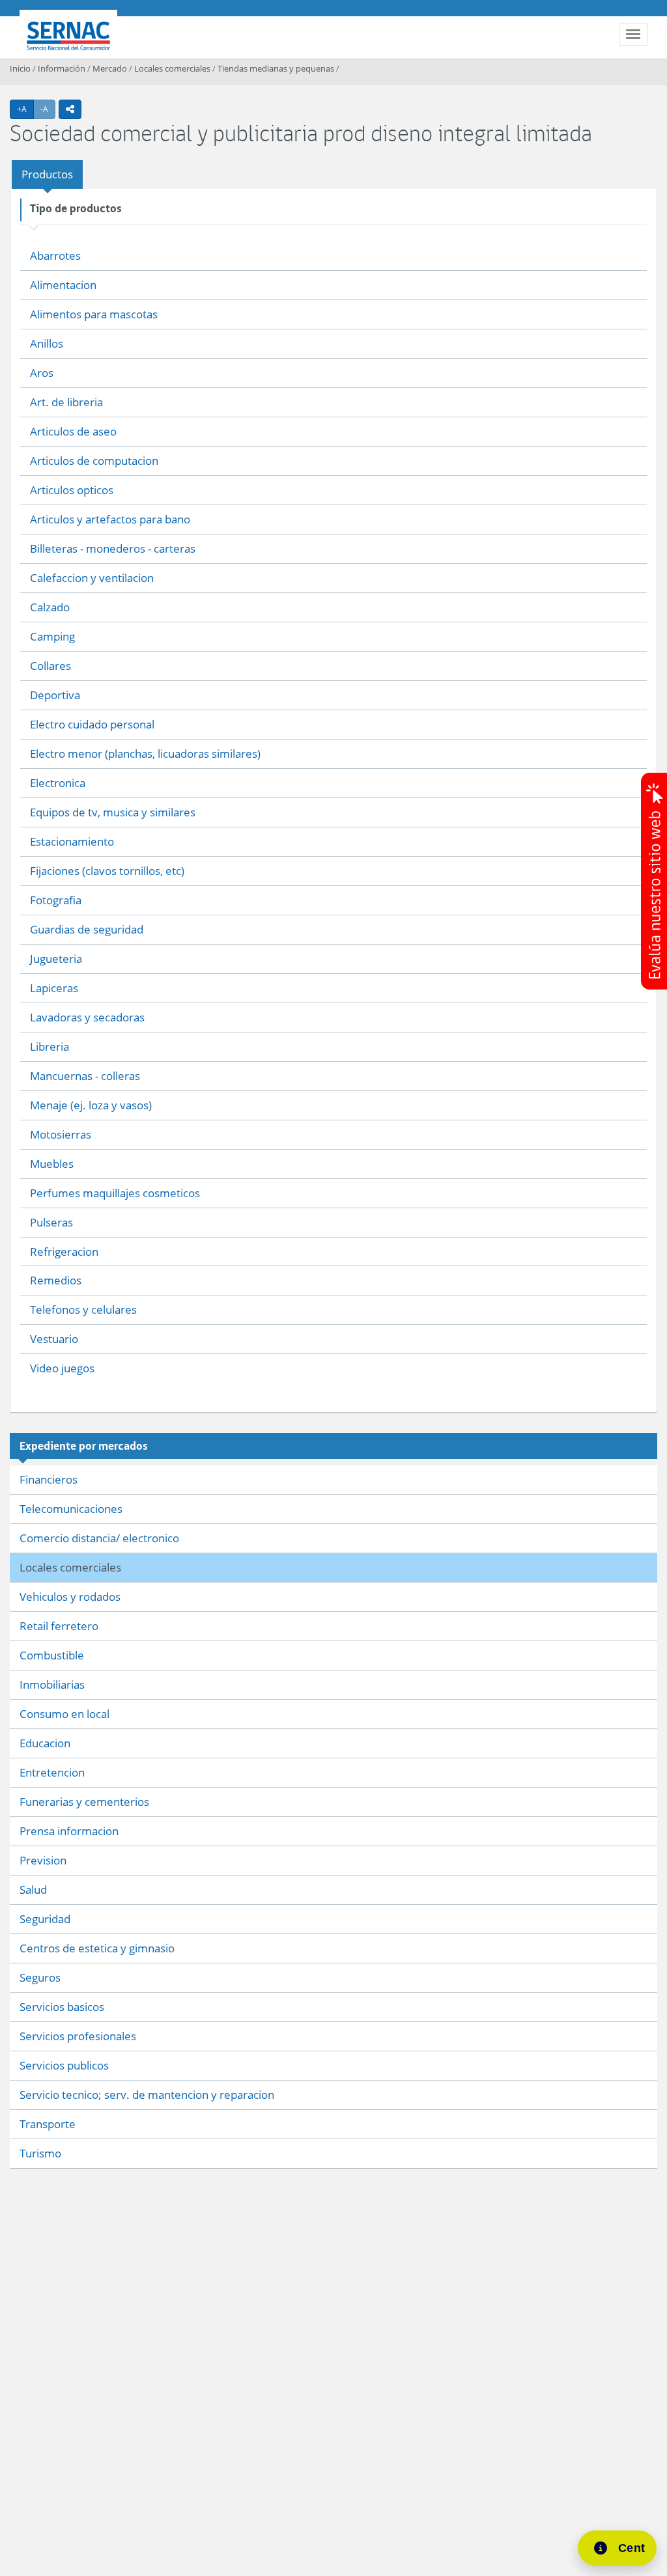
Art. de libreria (66, 402)
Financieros (49, 1479)
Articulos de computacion (94, 461)
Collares (50, 666)
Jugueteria (56, 959)
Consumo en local (64, 1714)
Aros (42, 373)
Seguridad (45, 1919)
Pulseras (51, 1222)
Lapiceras (54, 988)
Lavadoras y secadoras (87, 1017)
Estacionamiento (72, 841)
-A (48, 109)
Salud (33, 1890)
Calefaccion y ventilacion (92, 578)
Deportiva (55, 695)
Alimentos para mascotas (94, 314)
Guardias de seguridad (87, 929)
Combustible (52, 1655)
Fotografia (56, 900)
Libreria (50, 1046)
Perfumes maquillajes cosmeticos (115, 1193)
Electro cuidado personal (92, 724)
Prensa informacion (69, 1831)
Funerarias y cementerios (84, 1802)
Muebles (52, 1164)
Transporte (48, 2124)
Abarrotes (55, 256)
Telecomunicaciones (71, 1509)
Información (62, 68)
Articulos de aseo (73, 431)
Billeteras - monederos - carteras (113, 548)
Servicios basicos (62, 2007)
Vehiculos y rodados (70, 1597)
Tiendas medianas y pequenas (276, 68)
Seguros (40, 1977)
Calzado (50, 607)
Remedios (56, 1280)
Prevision (43, 1860)
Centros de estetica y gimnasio (97, 1948)
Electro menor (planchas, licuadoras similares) (145, 754)
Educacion (45, 1743)
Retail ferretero (59, 1626)
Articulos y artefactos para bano (110, 519)
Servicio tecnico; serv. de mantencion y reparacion (147, 2095)
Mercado (110, 68)
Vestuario (54, 1339)
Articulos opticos (72, 490)
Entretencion (52, 1772)
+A (25, 109)
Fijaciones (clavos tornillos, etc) (107, 871)
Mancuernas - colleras (85, 1076)
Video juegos (62, 1368)
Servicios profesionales (78, 2036)
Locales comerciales (172, 68)
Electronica (58, 783)
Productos (47, 174)
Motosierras (61, 1134)
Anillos (47, 343)
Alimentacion (63, 285)
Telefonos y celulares (83, 1309)
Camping (52, 636)
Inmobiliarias (52, 1684)
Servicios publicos (64, 2065)
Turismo (40, 2153)
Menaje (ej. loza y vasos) (91, 1105)
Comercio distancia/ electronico (99, 1538)
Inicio (20, 68)
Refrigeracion (64, 1252)
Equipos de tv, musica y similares (113, 812)
